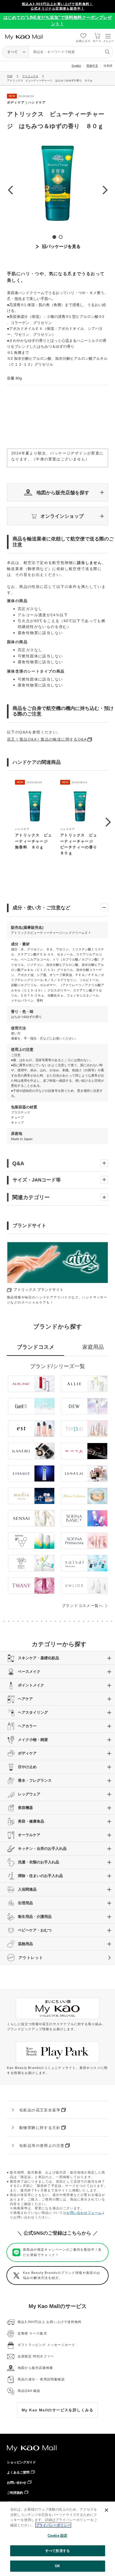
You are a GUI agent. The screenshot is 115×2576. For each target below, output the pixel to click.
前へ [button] (10, 190)
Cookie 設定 (57, 2536)
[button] (57, 493)
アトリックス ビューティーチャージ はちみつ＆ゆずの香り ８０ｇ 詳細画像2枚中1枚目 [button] (54, 237)
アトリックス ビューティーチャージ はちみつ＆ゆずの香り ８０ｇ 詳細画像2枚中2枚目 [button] (61, 237)
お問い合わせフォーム (84, 2213)
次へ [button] (105, 190)
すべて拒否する (57, 2551)
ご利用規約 (15, 2493)
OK (57, 2566)
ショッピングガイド (21, 2462)
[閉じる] (106, 2510)
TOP (10, 76)
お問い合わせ (17, 2483)
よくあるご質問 (18, 2472)
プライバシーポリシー (53, 2525)
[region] (57, 2539)
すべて (12, 52)
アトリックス (30, 76)
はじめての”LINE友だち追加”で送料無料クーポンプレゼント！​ (58, 21)
